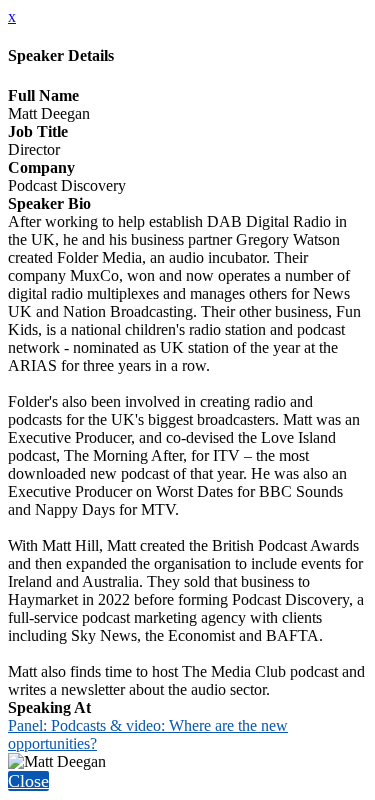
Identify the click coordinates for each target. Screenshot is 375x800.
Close (28, 781)
